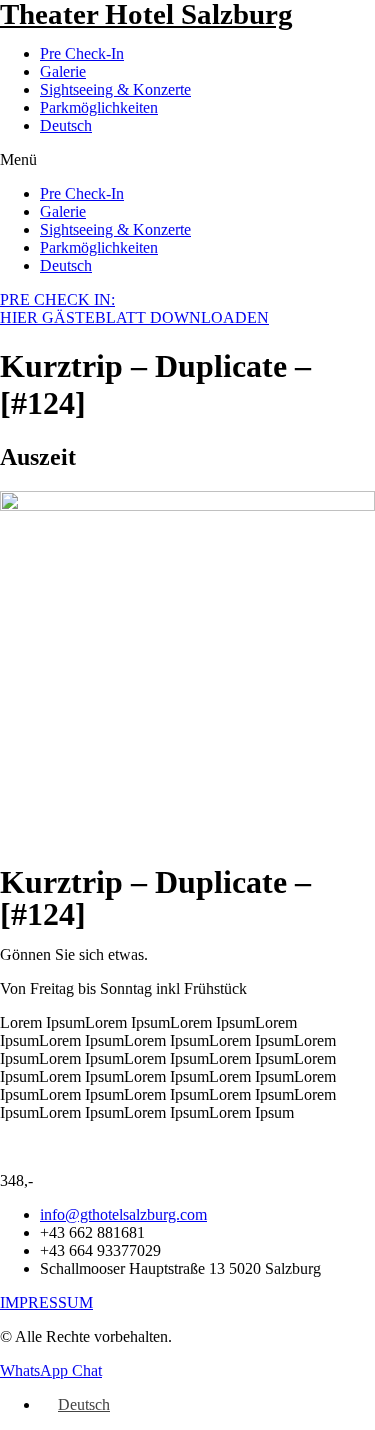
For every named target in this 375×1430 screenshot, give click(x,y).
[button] (187, 160)
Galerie (63, 71)
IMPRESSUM (46, 1302)
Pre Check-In (82, 53)
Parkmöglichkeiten (99, 107)
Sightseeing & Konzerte (115, 89)
